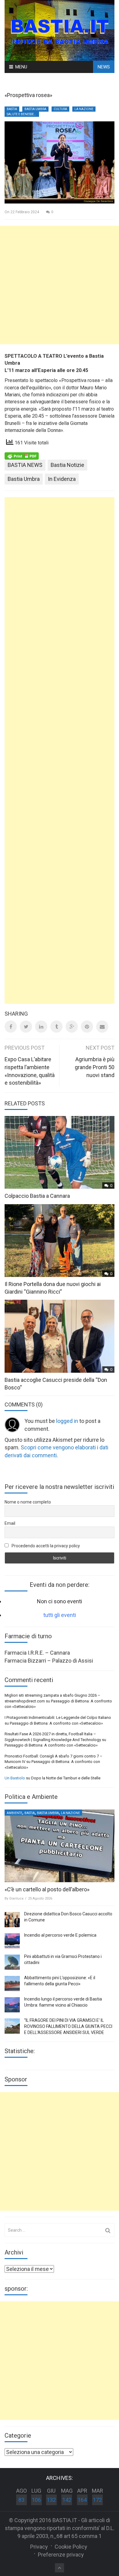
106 (36, 2500)
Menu (21, 67)
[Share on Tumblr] (56, 1027)
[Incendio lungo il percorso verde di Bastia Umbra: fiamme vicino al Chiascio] (12, 2005)
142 (67, 2500)
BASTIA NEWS (25, 465)
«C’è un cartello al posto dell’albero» (47, 1889)
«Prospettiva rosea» (28, 95)
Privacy (39, 2547)
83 (21, 2500)
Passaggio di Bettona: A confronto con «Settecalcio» (56, 1723)
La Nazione (84, 109)
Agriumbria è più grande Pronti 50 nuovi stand (95, 1067)
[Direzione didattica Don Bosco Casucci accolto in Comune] (12, 1920)
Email (10, 1523)
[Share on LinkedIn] (41, 1027)
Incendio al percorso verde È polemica (60, 1935)
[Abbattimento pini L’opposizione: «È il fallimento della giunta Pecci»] (12, 1983)
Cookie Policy (71, 2547)
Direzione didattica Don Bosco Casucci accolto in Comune (68, 1917)
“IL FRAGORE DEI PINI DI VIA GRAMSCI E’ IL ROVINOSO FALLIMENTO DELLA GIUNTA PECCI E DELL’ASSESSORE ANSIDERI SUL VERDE (68, 2026)
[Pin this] (87, 1027)
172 (97, 2500)
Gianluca (16, 1898)
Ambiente (14, 1813)
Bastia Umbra (35, 109)
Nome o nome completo (28, 1502)
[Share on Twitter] (26, 1027)
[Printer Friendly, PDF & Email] (22, 456)
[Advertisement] (60, 285)
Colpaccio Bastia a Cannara (37, 1196)
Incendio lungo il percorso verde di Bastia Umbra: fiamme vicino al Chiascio (63, 2002)
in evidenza (62, 479)
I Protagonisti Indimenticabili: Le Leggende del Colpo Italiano (58, 1717)
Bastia (12, 109)
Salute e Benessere (22, 114)
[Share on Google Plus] (72, 1027)
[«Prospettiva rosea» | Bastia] (60, 30)
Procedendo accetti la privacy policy (45, 1546)
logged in (67, 1421)
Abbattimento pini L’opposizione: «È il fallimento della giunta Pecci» (60, 1981)
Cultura (60, 109)
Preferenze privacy (61, 2555)
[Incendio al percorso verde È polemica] (12, 1941)
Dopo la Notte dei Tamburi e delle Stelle (66, 1778)
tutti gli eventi (60, 1615)
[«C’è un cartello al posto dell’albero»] (60, 1846)
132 (51, 2500)
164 (82, 2500)
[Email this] (102, 1027)
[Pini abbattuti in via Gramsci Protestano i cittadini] (12, 1962)
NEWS (104, 67)
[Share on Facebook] (11, 1027)
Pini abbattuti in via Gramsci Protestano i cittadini (63, 1959)
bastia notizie (67, 465)
